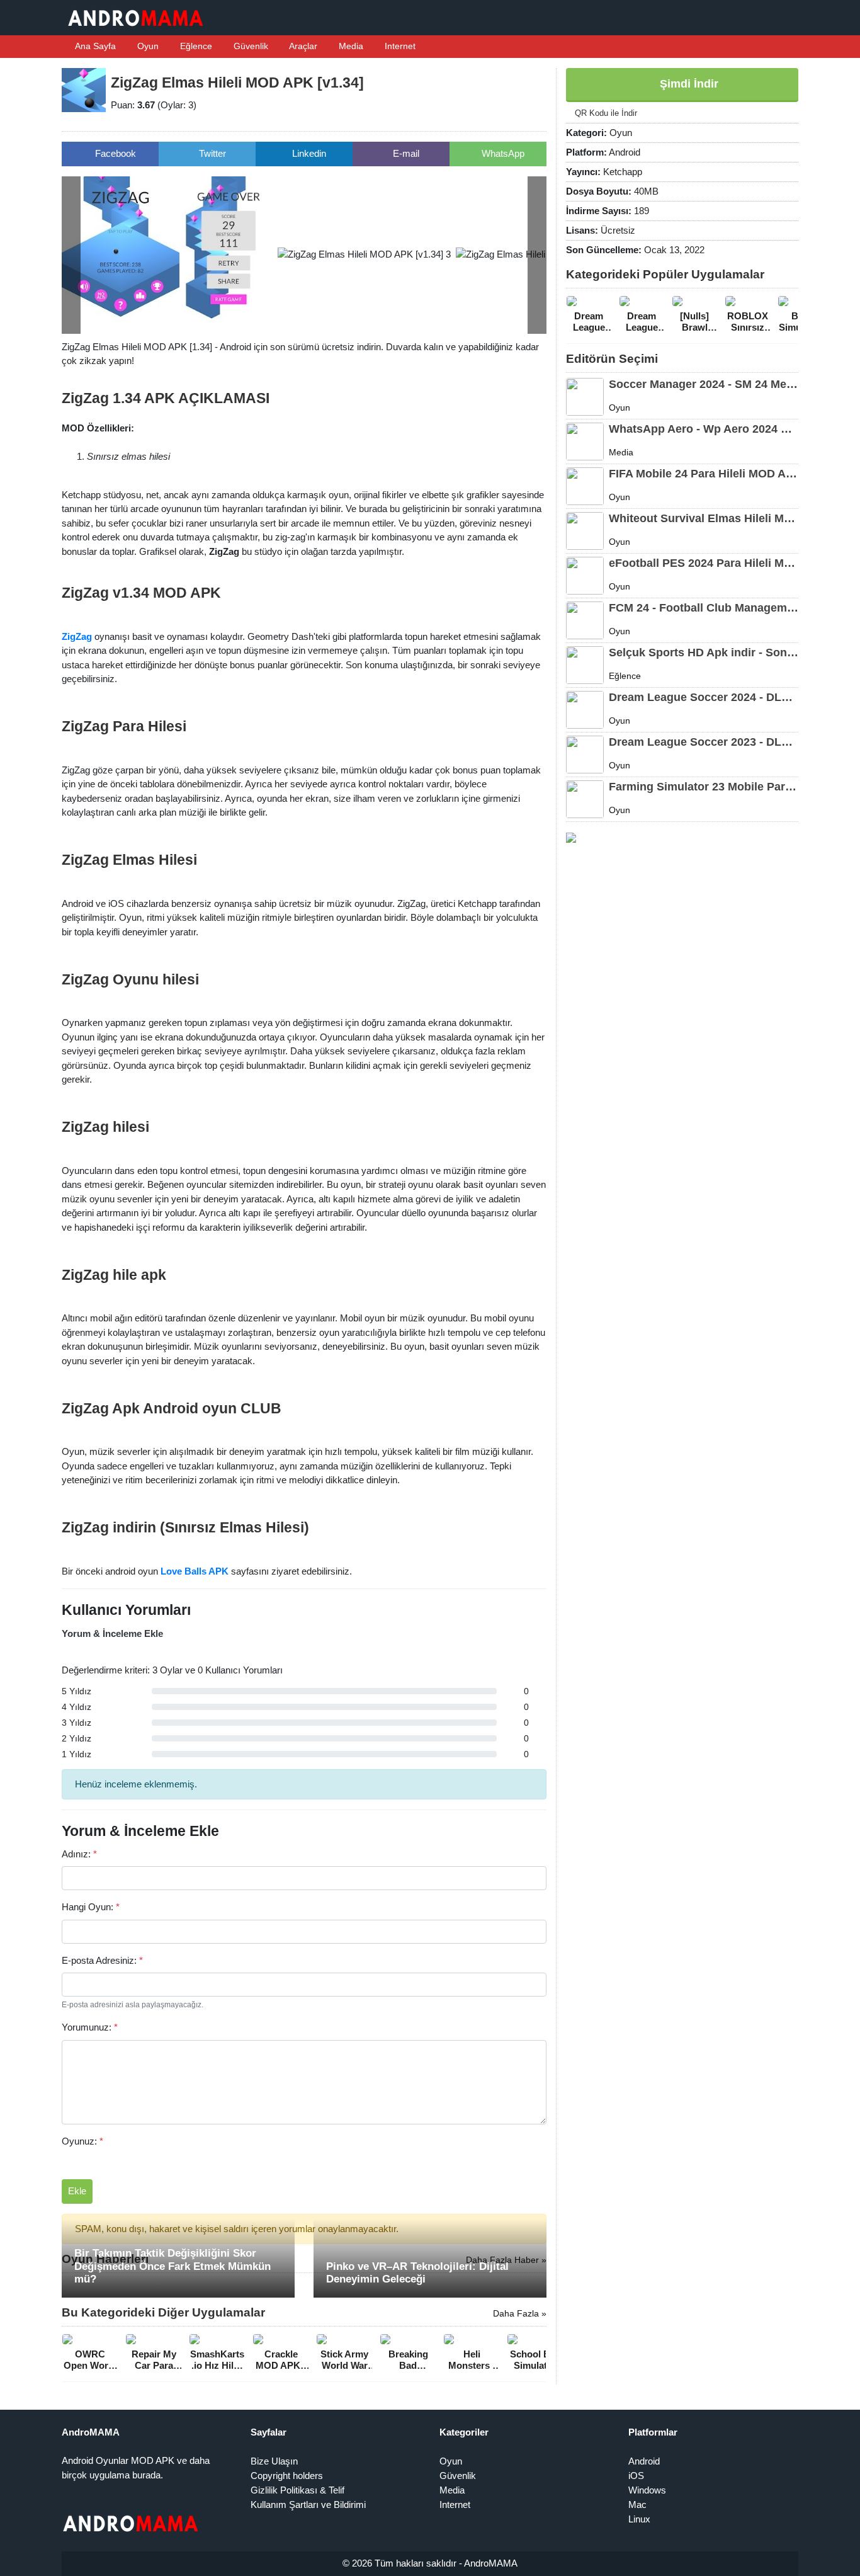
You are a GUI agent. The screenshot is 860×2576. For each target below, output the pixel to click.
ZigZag (77, 636)
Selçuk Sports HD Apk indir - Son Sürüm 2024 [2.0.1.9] (704, 653)
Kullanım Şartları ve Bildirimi (308, 2505)
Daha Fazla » (520, 2313)
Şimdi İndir (687, 84)
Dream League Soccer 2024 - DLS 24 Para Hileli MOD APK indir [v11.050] (704, 697)
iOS (636, 2476)
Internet (399, 46)
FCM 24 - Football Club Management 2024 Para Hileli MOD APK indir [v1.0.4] (704, 608)
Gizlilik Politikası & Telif (297, 2490)
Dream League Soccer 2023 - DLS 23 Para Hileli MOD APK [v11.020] (704, 742)
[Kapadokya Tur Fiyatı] (571, 837)
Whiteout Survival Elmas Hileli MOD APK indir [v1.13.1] (704, 518)
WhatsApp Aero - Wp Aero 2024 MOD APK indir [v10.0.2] (704, 429)
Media (350, 46)
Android (644, 2461)
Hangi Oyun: (91, 1907)
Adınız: (79, 1854)
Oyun (147, 46)
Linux (639, 2519)
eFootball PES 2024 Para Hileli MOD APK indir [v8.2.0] (704, 563)
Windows (647, 2490)
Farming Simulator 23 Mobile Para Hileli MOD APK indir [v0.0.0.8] (704, 787)
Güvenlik (250, 46)
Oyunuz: (82, 2141)
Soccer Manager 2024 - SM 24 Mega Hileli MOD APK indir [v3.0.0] (704, 384)
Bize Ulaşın (274, 2461)
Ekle (77, 2191)
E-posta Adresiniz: (102, 1960)
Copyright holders (287, 2476)
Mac (637, 2505)
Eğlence (195, 46)
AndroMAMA (491, 2563)
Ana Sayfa (94, 46)
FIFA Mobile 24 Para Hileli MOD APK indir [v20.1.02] (704, 474)
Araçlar (302, 46)
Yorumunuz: (90, 2027)
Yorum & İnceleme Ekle (112, 1633)
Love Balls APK (195, 1571)
